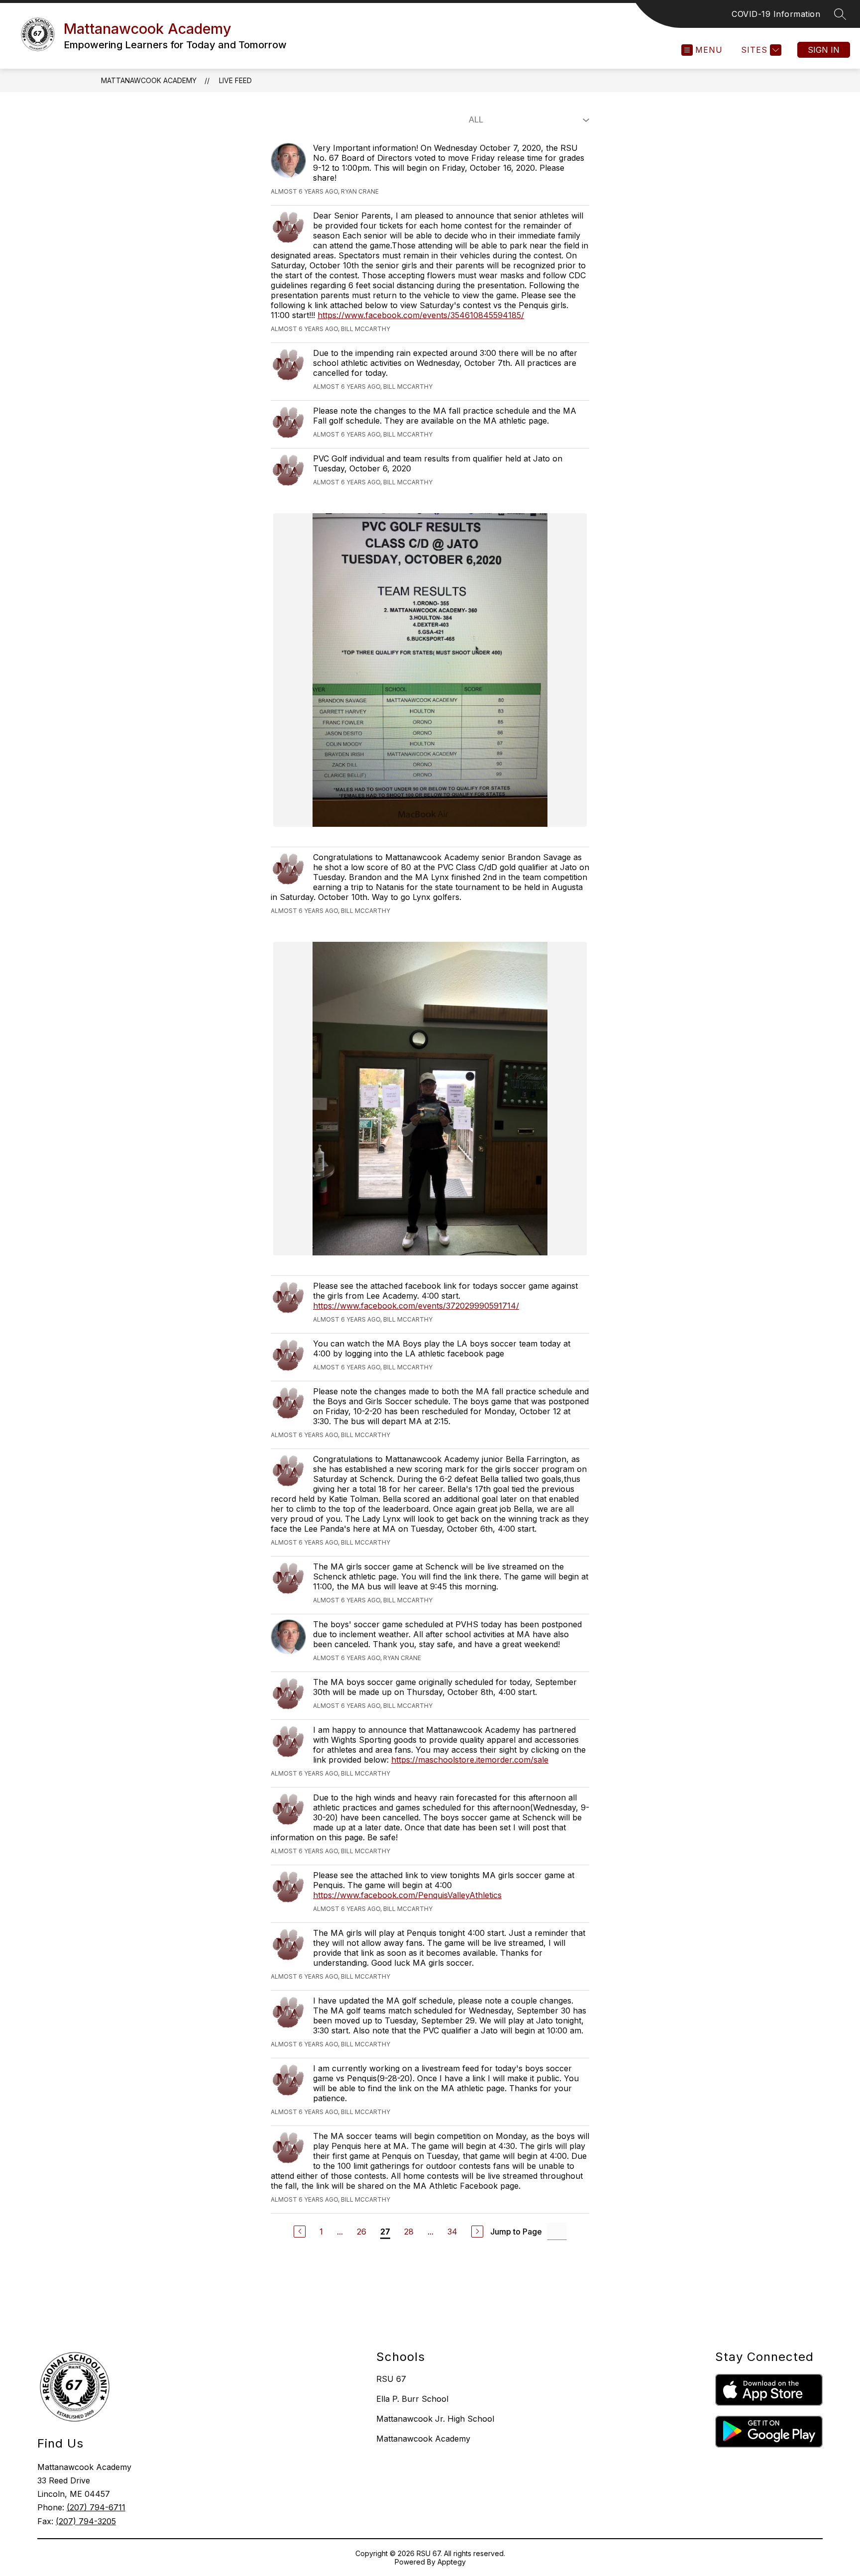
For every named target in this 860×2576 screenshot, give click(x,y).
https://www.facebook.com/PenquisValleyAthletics (407, 1895)
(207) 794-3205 (86, 2521)
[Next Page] (477, 2232)
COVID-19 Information (776, 14)
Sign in (824, 50)
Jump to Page (516, 2232)
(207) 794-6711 (96, 2507)
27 (385, 2232)
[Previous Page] (300, 2232)
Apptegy (452, 2562)
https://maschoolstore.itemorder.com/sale (470, 1760)
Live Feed (235, 80)
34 (452, 2232)
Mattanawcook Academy (149, 80)
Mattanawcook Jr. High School (435, 2419)
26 (362, 2232)
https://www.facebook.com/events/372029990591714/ (416, 1306)
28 (409, 2232)
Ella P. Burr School (412, 2399)
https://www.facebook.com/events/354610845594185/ (421, 315)
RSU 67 (391, 2379)
